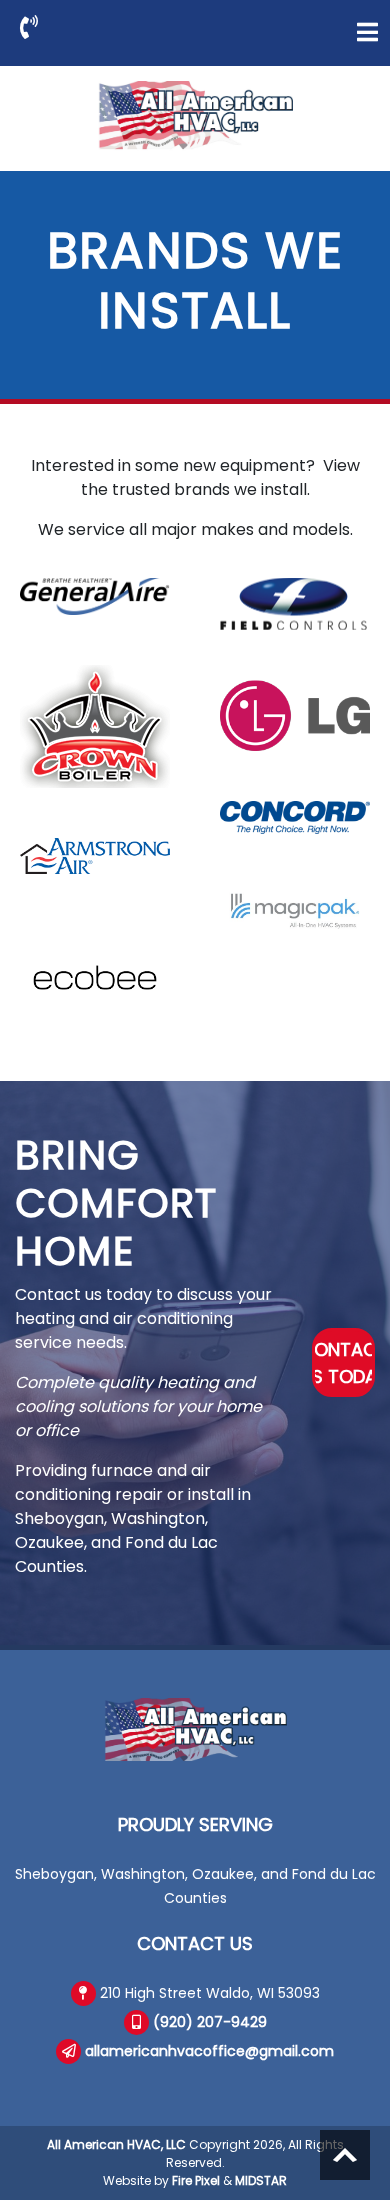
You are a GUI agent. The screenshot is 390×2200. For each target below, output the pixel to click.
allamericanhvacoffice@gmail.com (209, 2051)
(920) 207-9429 (210, 2022)
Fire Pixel (196, 2180)
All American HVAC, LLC (116, 2144)
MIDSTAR (261, 2180)
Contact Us (195, 1943)
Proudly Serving (195, 1824)
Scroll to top (345, 2155)
